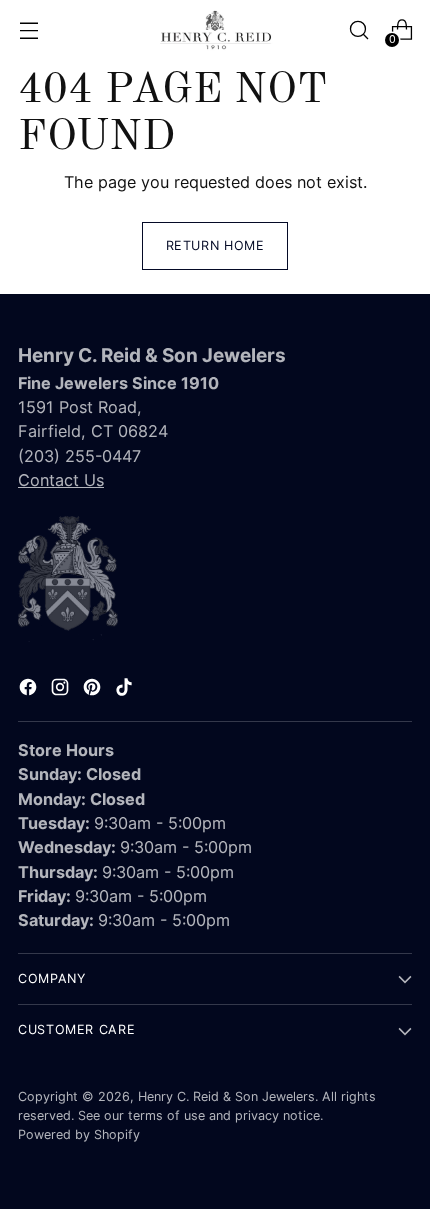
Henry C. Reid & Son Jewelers (226, 1096)
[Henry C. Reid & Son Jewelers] (215, 30)
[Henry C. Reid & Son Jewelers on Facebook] (30, 690)
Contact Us (61, 480)
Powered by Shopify (79, 1134)
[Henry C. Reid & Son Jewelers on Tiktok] (126, 690)
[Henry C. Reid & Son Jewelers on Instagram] (62, 690)
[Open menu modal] (28, 30)
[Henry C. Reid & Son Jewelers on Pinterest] (94, 690)
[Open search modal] (358, 30)
